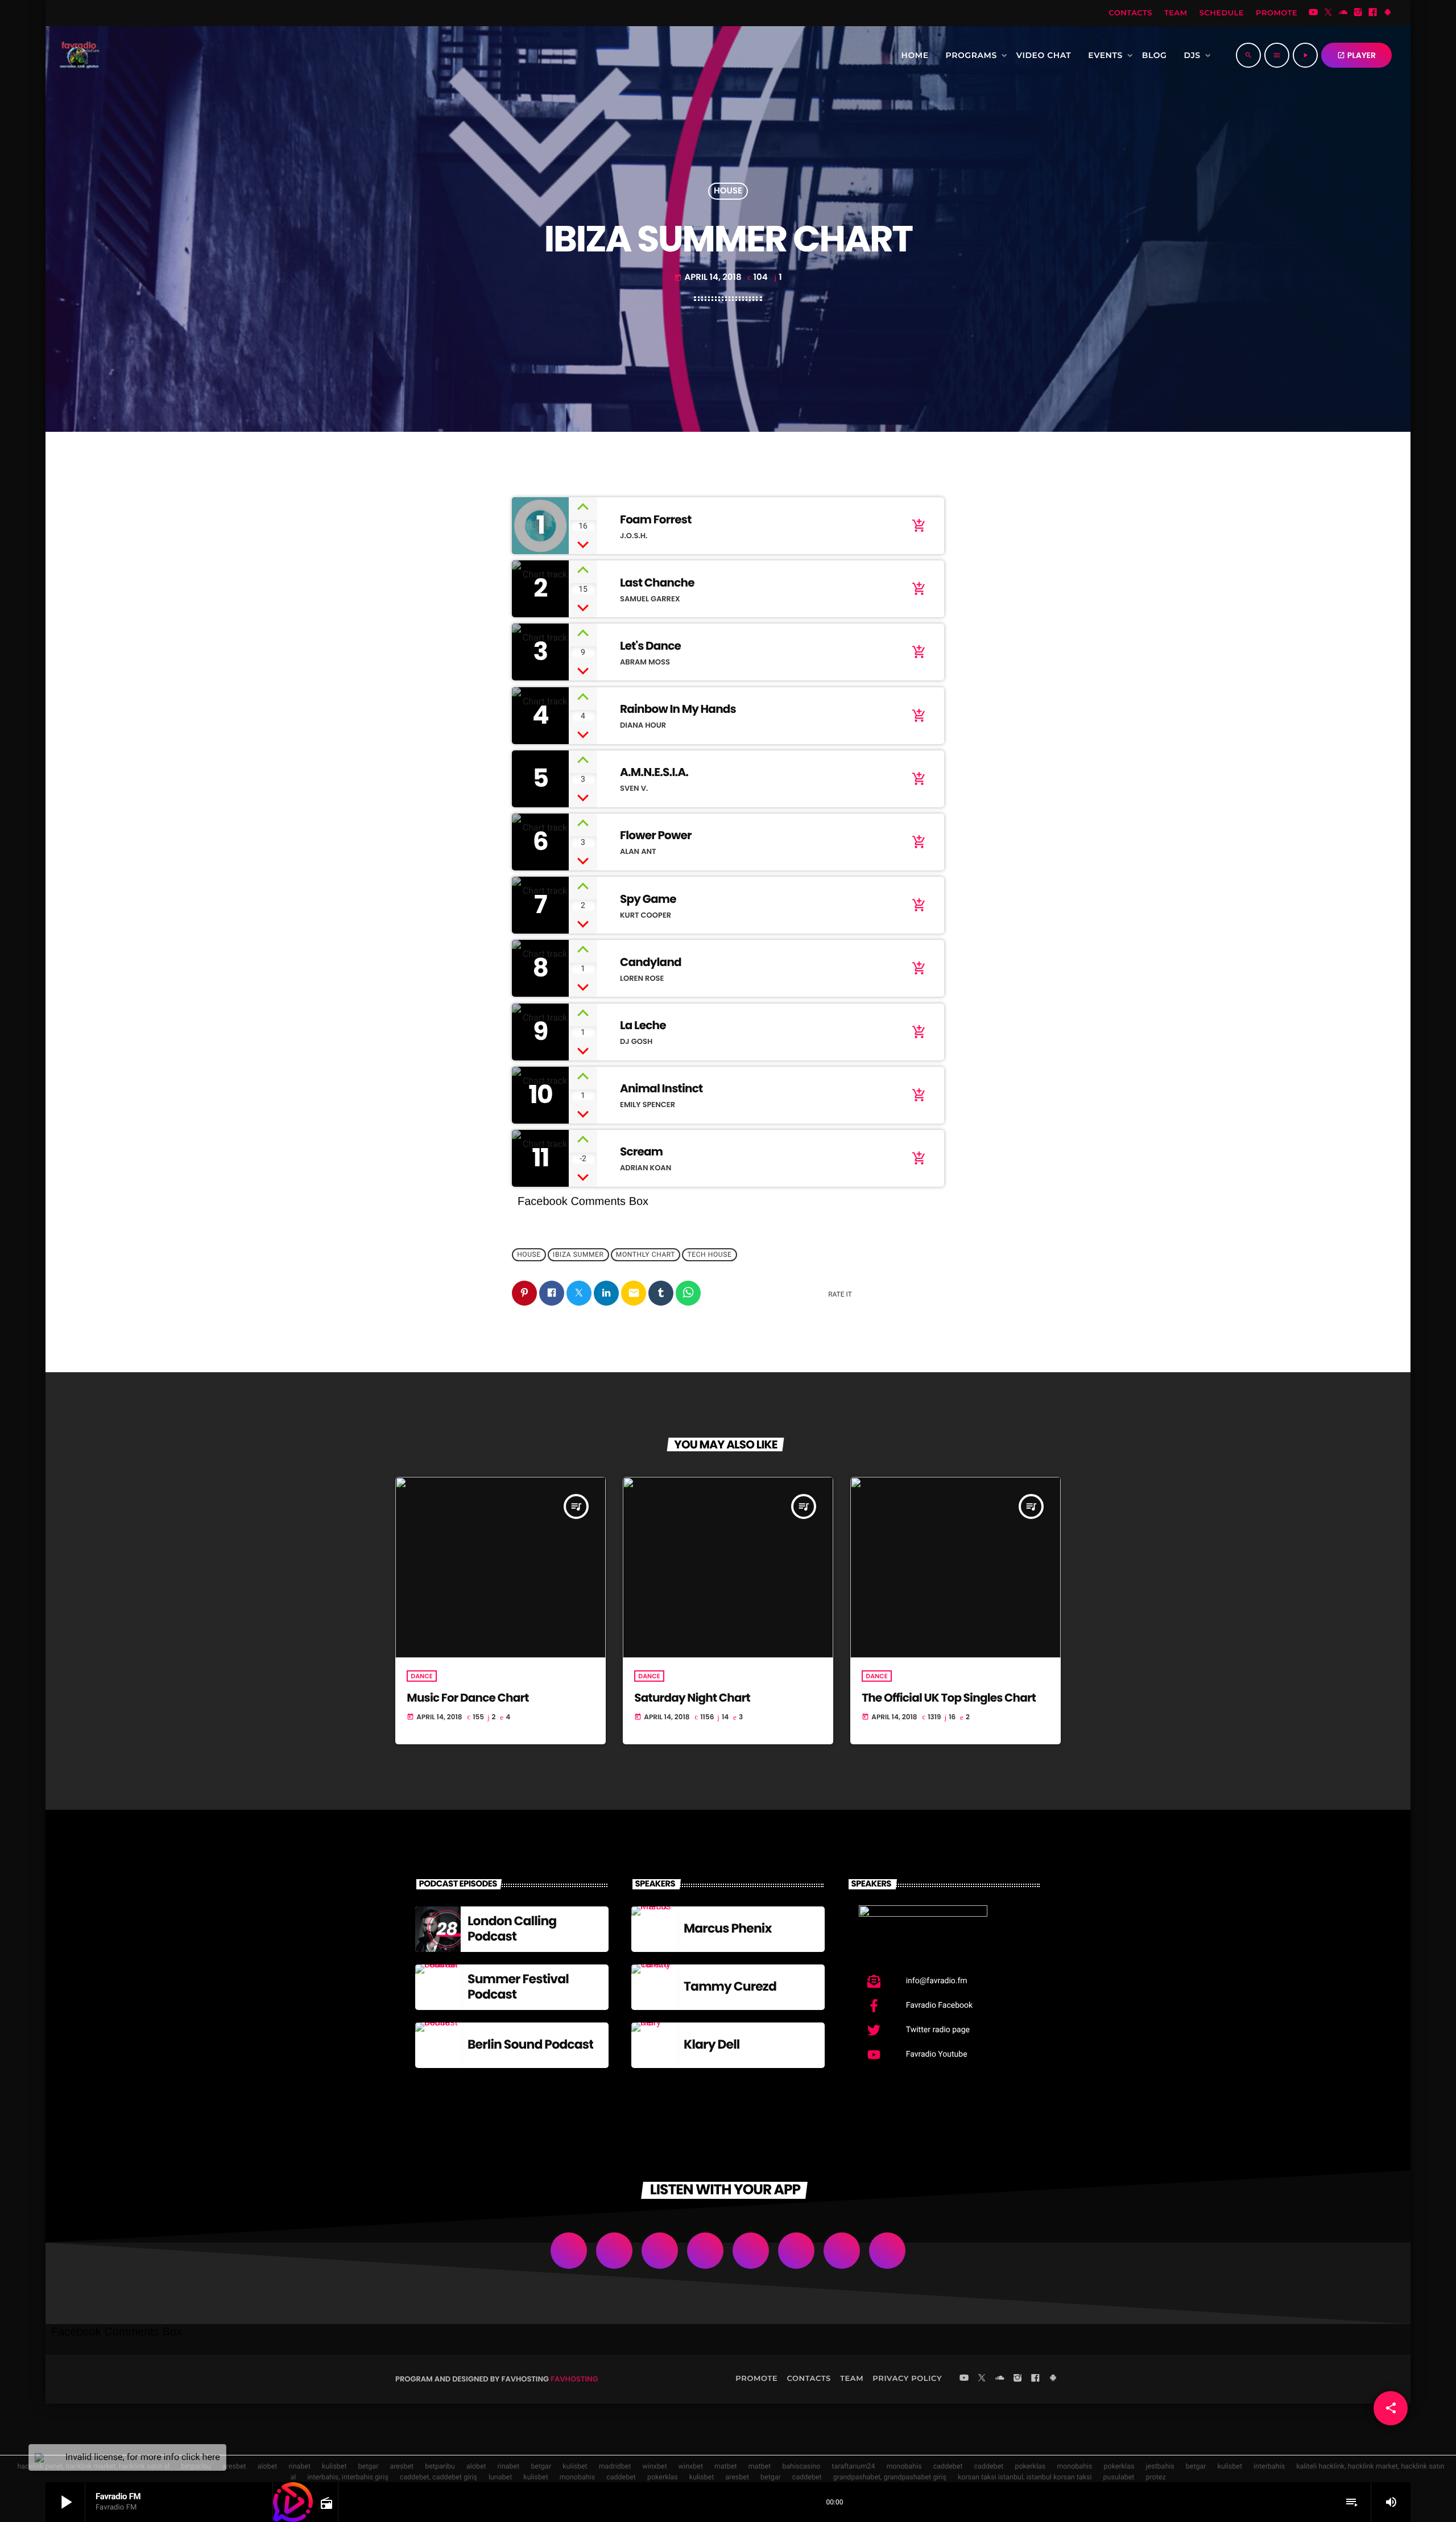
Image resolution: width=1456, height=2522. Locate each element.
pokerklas (1030, 2467)
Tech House (710, 1255)
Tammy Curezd (730, 1986)
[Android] (1388, 13)
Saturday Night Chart (692, 1698)
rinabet (299, 2467)
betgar (369, 2467)
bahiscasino (801, 2467)
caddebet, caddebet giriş (439, 2477)
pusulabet (1119, 2477)
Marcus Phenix (728, 1928)
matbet (726, 2467)
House (728, 191)
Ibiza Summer (578, 1255)
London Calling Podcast (512, 1928)
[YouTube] (1313, 13)
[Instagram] (1358, 13)
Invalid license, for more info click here (143, 2457)
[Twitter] (1328, 13)
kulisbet (334, 2467)
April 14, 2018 (708, 277)
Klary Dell (712, 2044)
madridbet (615, 2467)
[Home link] (78, 55)
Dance (421, 1676)
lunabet (500, 2477)
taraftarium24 (853, 2467)
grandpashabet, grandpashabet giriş (890, 2477)
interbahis (1269, 2467)
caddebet (948, 2467)
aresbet (234, 2467)
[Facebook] (1373, 13)
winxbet (655, 2467)
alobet (268, 2467)
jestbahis (1160, 2467)
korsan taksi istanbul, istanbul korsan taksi (1025, 2477)
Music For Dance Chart (468, 1698)
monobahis (904, 2467)
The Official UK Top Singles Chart (949, 1698)
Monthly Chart (646, 1255)
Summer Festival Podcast (518, 1986)
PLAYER (1356, 55)
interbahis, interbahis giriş (348, 2477)
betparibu (440, 2467)
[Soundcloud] (1343, 13)
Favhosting (574, 2379)
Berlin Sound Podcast (530, 2044)
